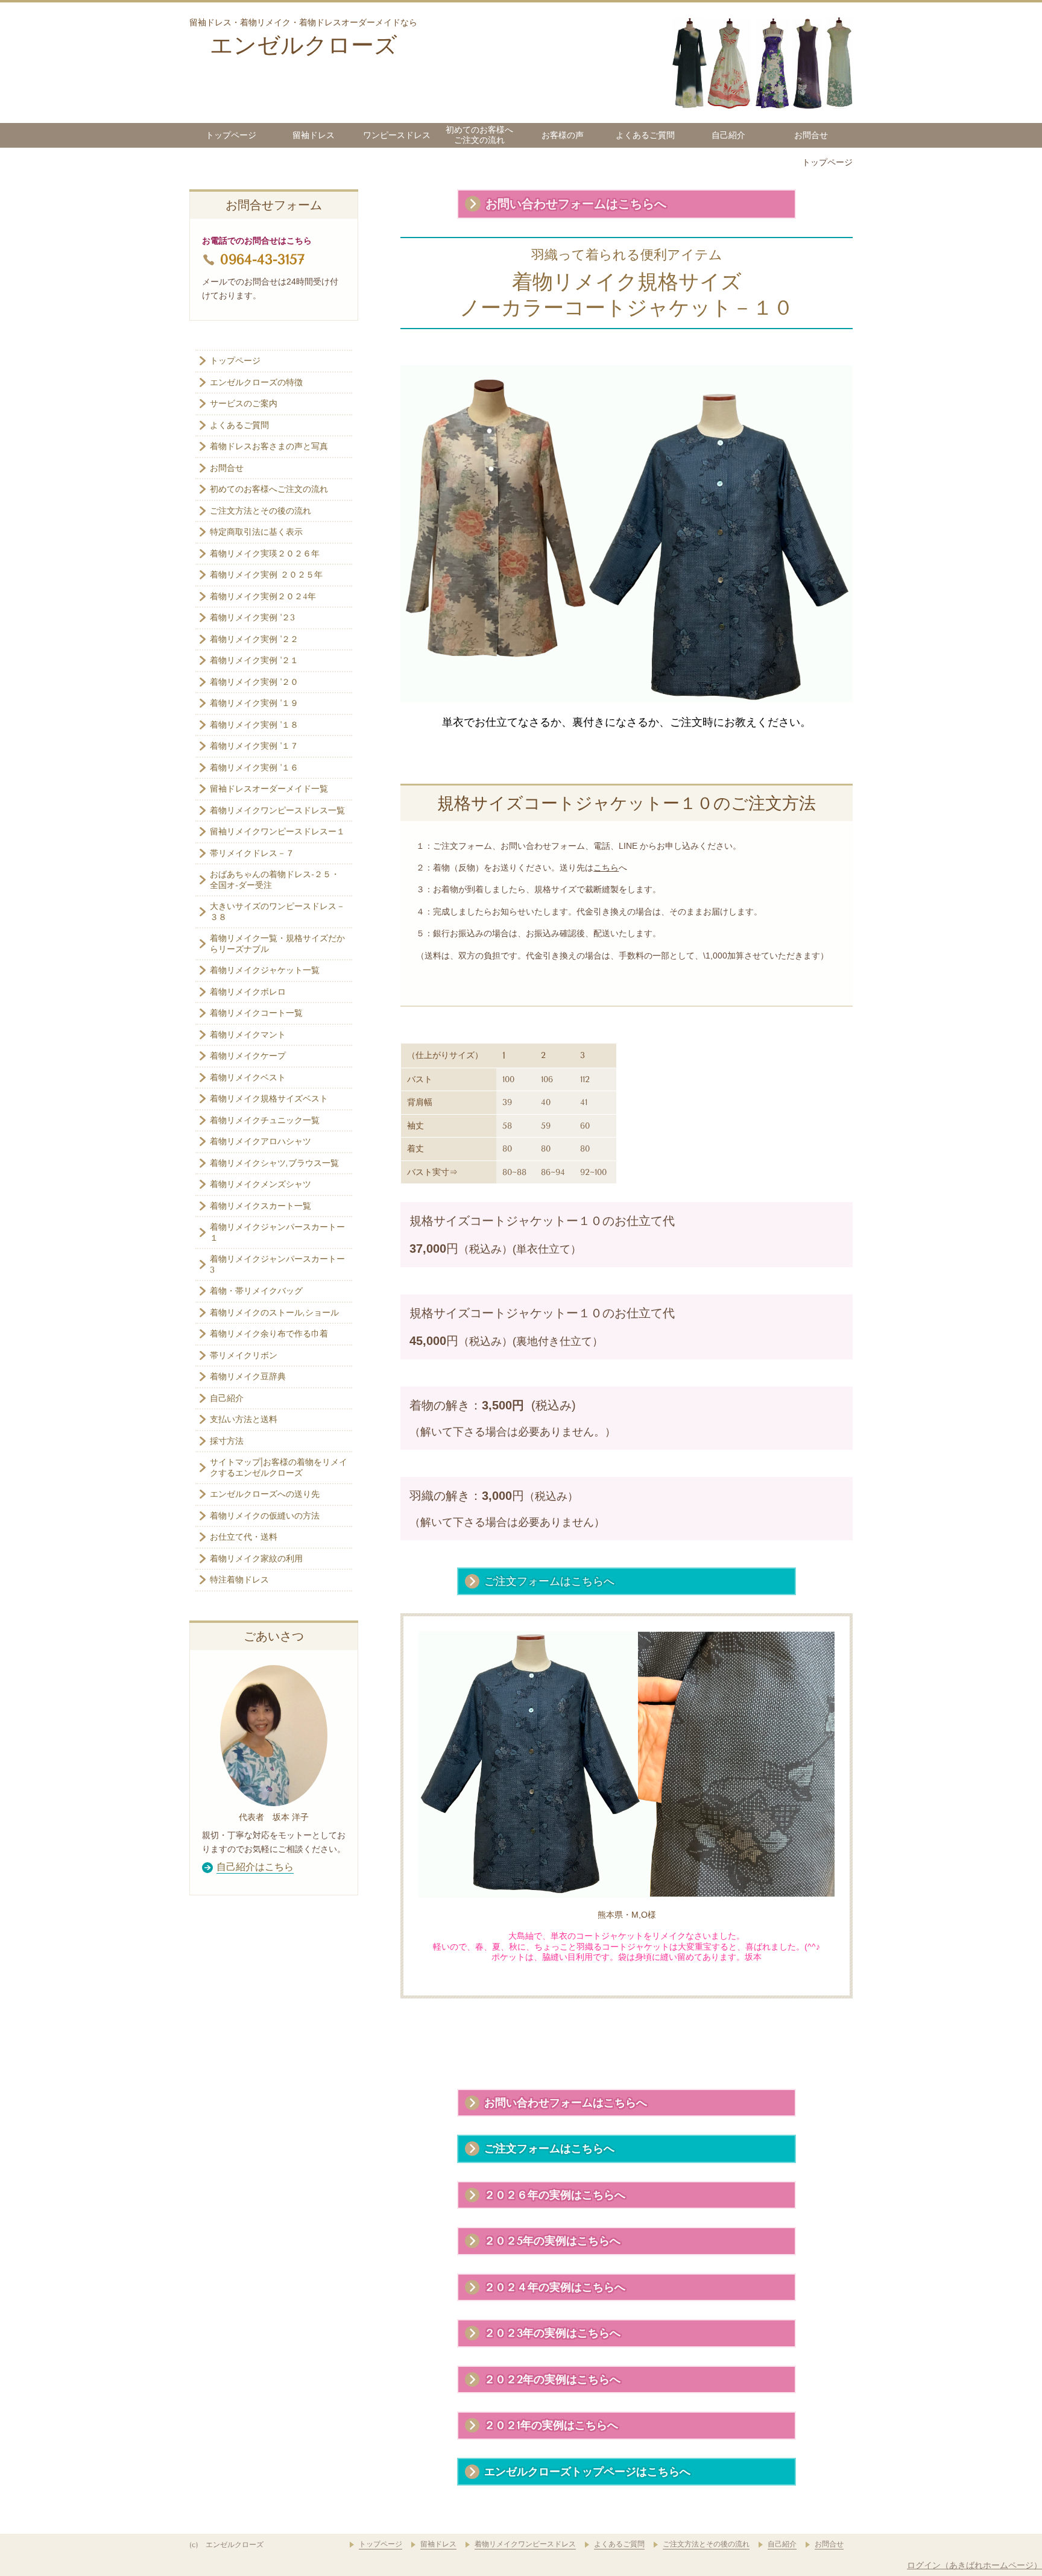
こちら (606, 868)
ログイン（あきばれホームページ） (974, 2565)
